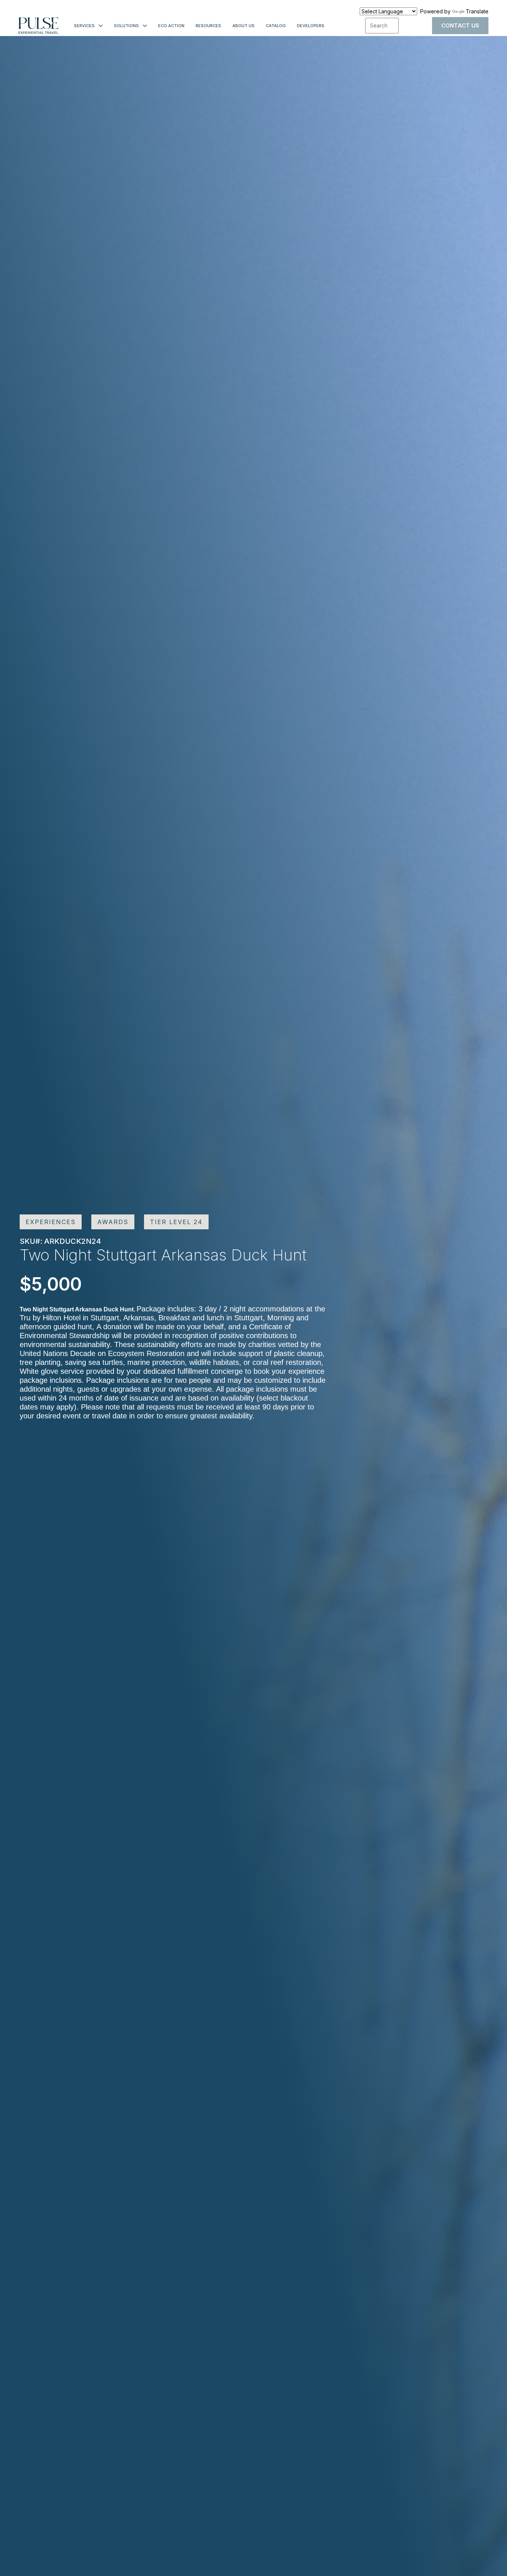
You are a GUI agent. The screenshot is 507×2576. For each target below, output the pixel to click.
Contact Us (460, 25)
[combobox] (382, 26)
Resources (208, 26)
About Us (243, 26)
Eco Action (171, 26)
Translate (477, 11)
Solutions (126, 26)
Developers (311, 26)
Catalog (276, 26)
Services (84, 26)
